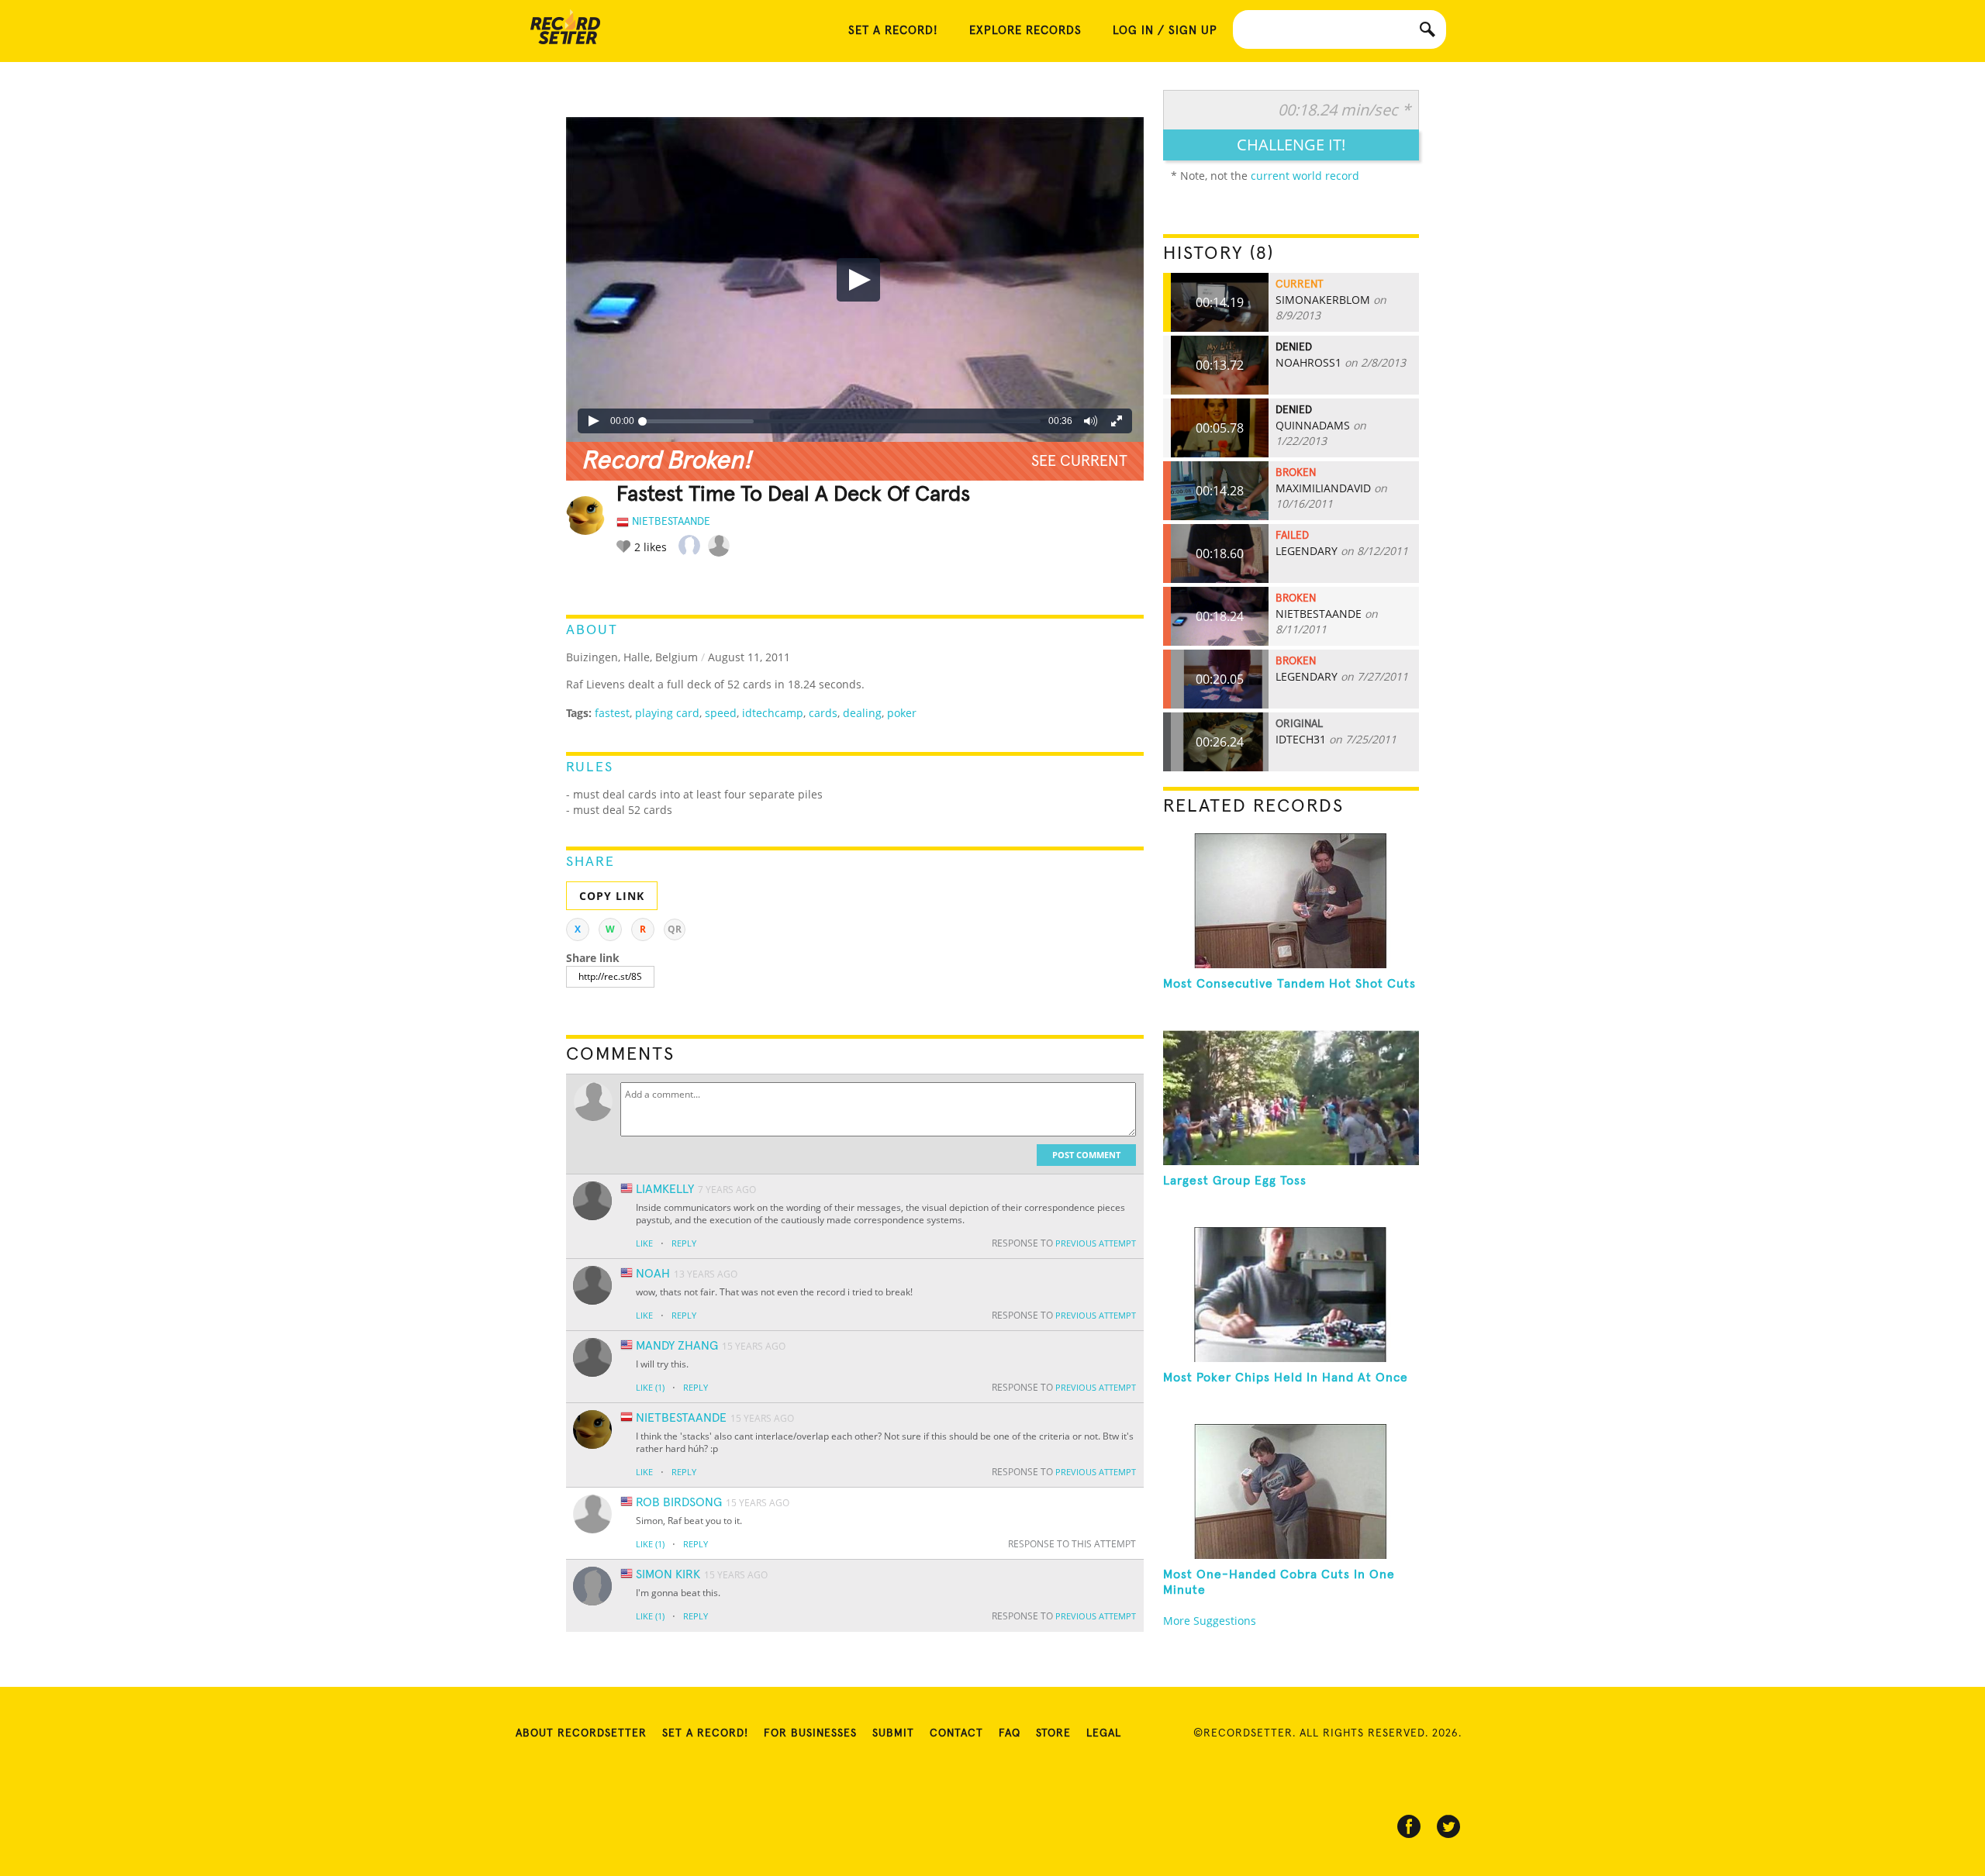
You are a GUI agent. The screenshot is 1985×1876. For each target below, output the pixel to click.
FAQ (1010, 1733)
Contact (956, 1733)
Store (1053, 1733)
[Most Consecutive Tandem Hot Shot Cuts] (1291, 901)
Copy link (612, 896)
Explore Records (1025, 31)
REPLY (684, 1243)
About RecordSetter (581, 1733)
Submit (893, 1733)
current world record (1305, 176)
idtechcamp (773, 713)
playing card (667, 713)
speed (721, 713)
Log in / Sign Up (1165, 31)
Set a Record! (705, 1733)
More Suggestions (1210, 1621)
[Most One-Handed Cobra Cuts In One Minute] (1291, 1491)
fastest (612, 713)
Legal (1104, 1733)
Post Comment (1086, 1155)
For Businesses (810, 1733)
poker (902, 713)
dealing (862, 713)
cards (823, 713)
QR (675, 929)
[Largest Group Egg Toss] (1291, 1098)
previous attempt (1096, 1243)
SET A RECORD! (893, 31)
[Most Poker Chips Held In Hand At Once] (1291, 1295)
